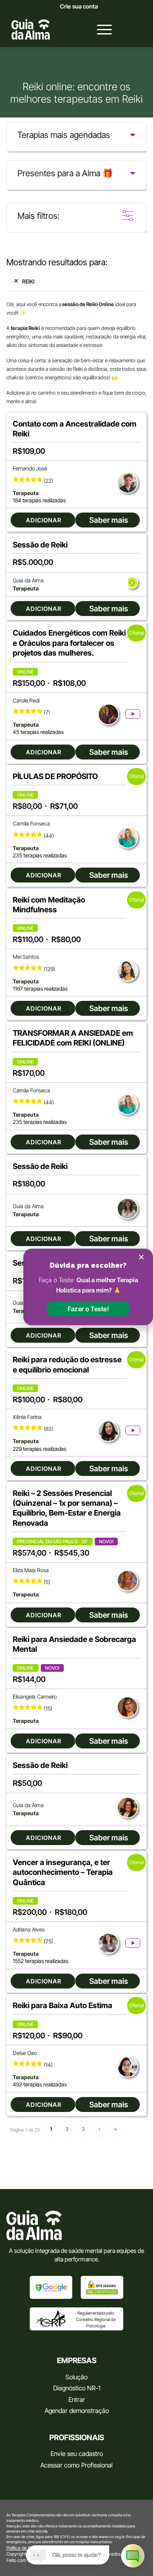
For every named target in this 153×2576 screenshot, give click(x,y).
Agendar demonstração (77, 2411)
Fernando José (30, 468)
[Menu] (100, 29)
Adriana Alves (29, 1930)
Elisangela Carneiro (35, 1697)
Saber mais (109, 520)
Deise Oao (25, 2053)
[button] (88, 1309)
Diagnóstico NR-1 (77, 2388)
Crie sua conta (79, 6)
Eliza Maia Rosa (31, 1570)
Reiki (28, 281)
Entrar (77, 2400)
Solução (76, 2377)
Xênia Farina (27, 1417)
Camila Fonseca (31, 824)
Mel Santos (26, 957)
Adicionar (44, 520)
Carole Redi (26, 701)
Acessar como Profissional (76, 2465)
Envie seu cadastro (77, 2454)
